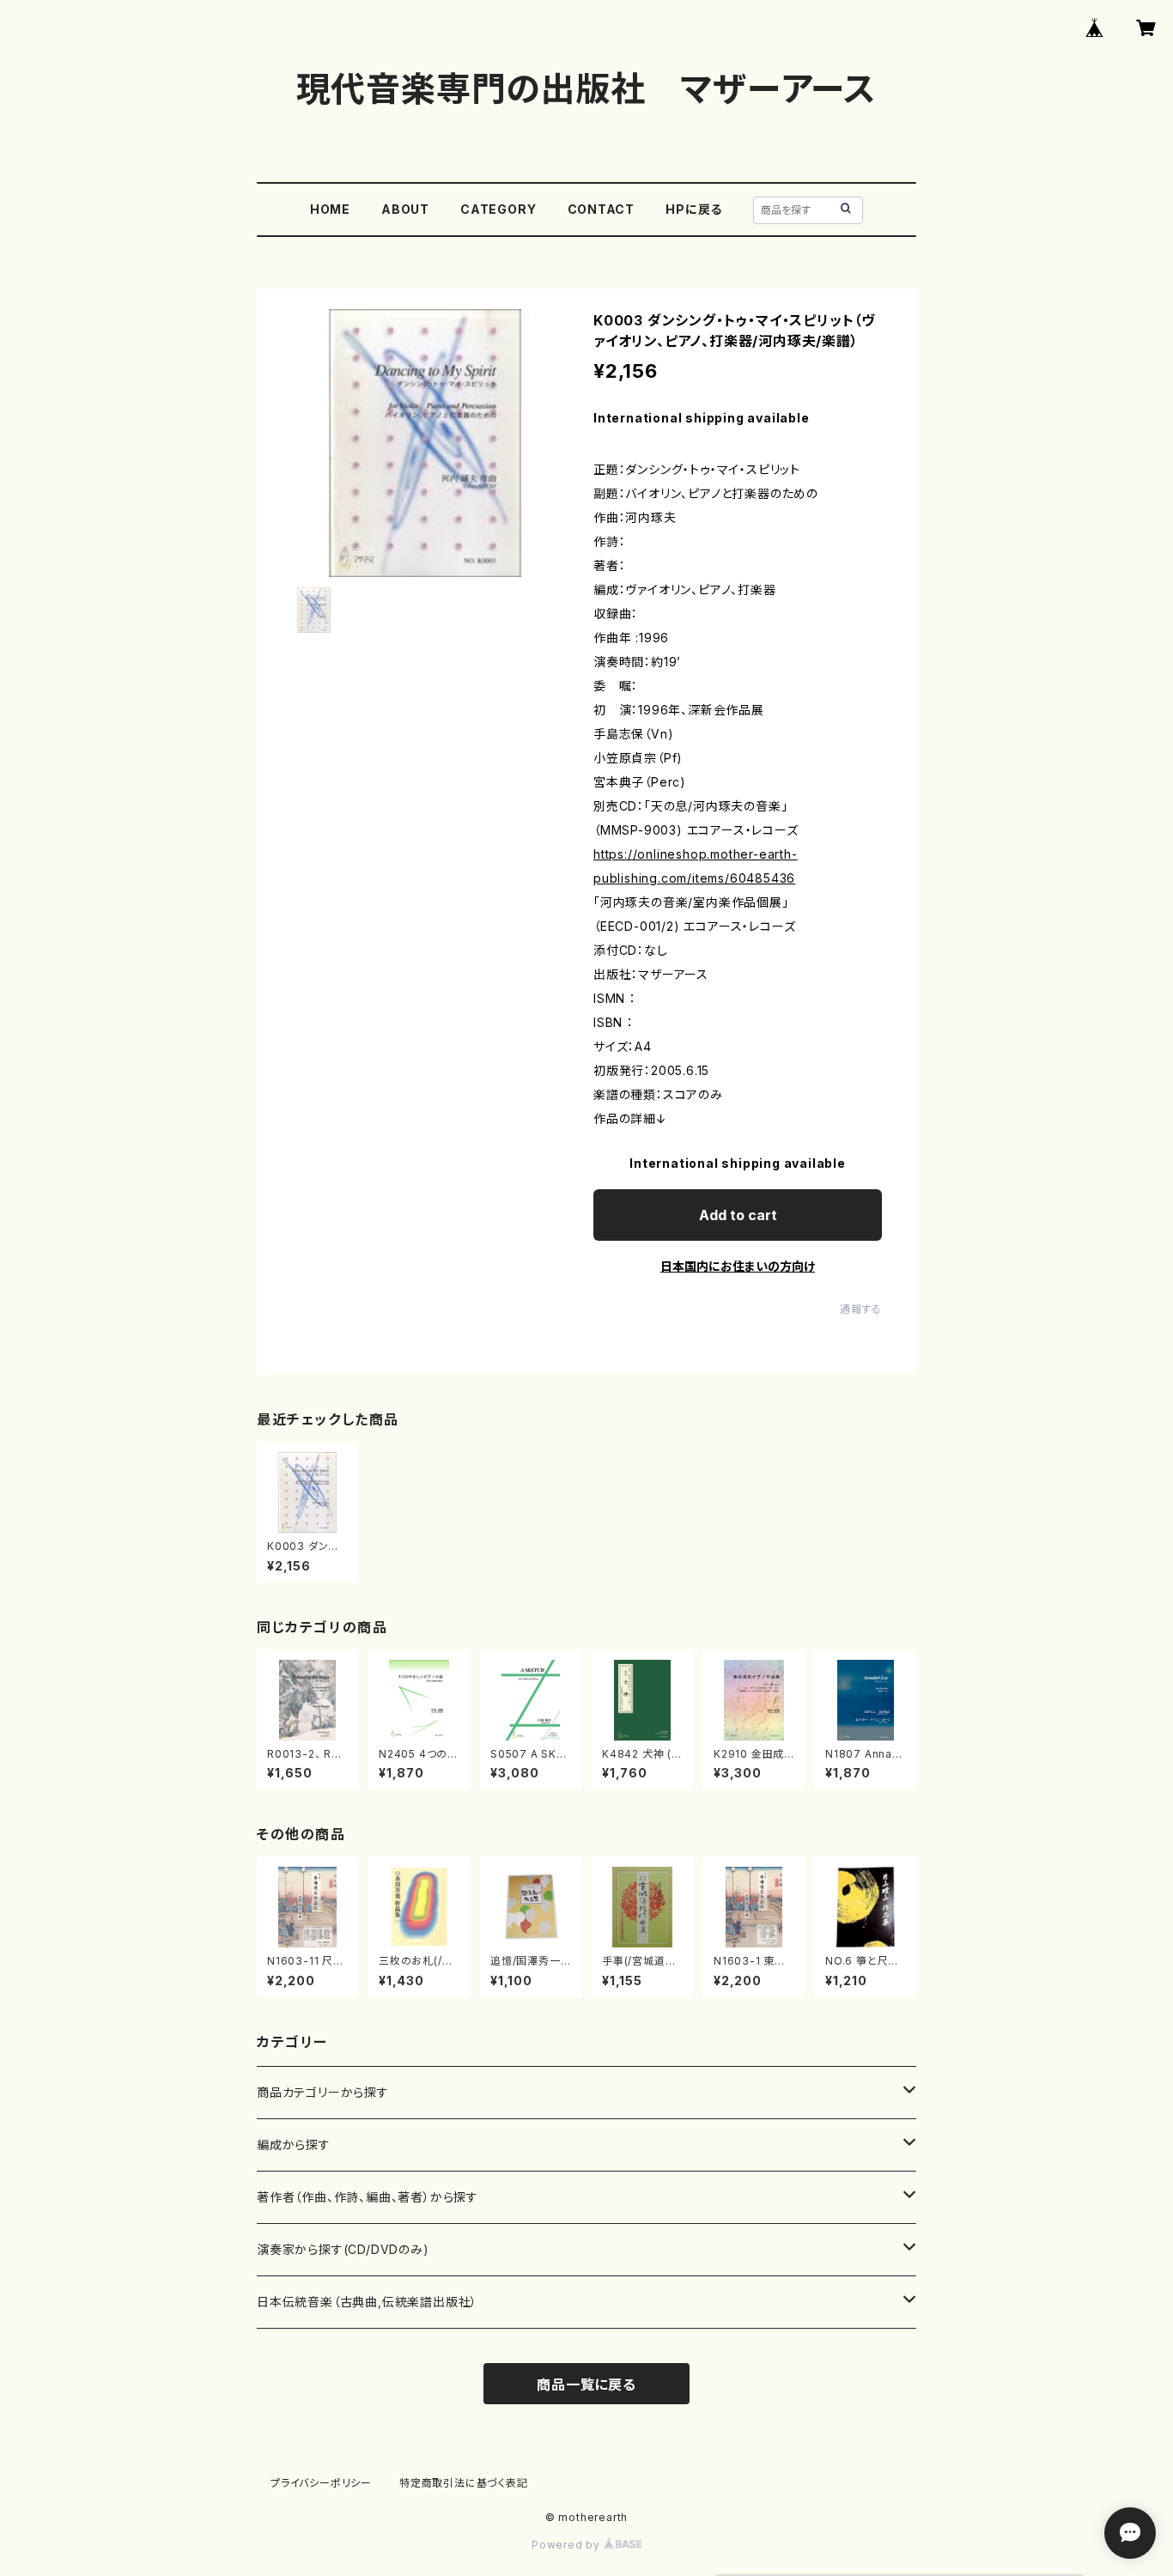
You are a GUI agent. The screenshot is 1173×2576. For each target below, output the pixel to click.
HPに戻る (694, 209)
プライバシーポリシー (321, 2483)
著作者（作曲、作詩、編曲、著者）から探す (368, 2197)
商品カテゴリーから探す (323, 2092)
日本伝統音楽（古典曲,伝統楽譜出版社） (367, 2302)
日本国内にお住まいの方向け (738, 1266)
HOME (330, 209)
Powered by (568, 2545)
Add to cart (738, 1215)
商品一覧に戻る (586, 2385)
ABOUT (405, 209)
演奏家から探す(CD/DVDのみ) (343, 2249)
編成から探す (294, 2145)
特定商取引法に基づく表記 (464, 2483)
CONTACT (602, 209)
